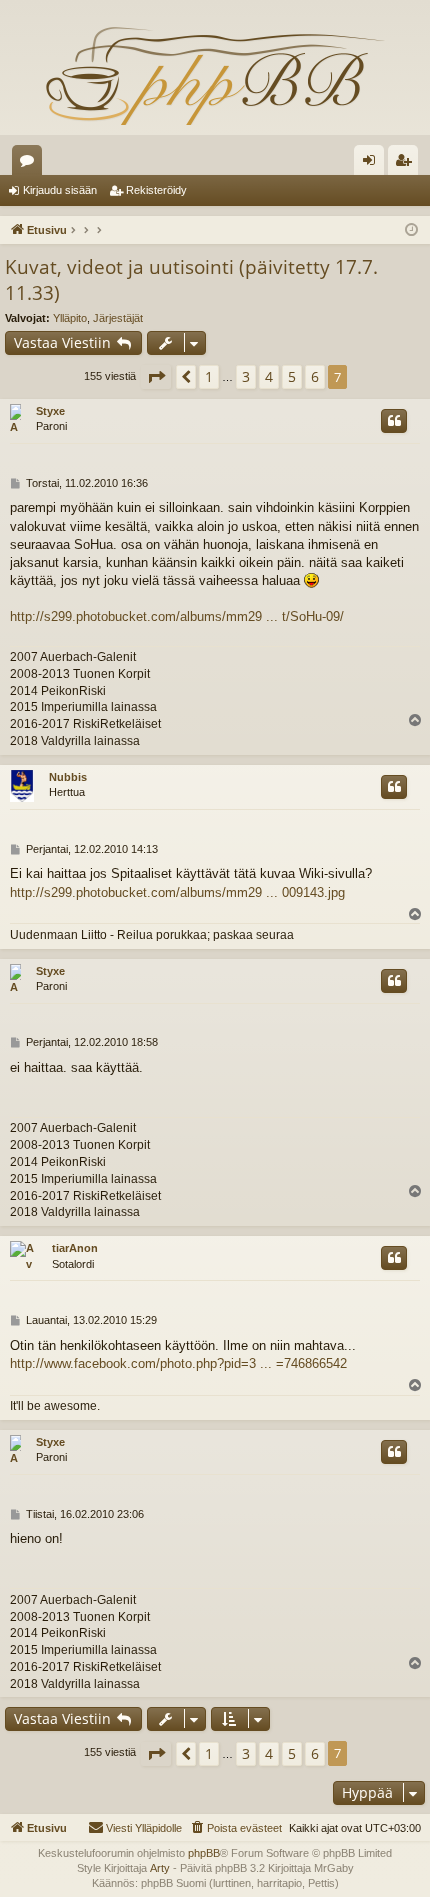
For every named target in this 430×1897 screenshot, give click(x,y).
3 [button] (246, 376)
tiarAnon (75, 1248)
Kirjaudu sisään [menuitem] (373, 164)
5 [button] (292, 376)
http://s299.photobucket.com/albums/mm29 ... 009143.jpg (177, 892)
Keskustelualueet (31, 164)
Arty (160, 1868)
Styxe (50, 411)
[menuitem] (235, 1828)
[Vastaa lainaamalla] (394, 421)
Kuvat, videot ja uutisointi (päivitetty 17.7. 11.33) (191, 280)
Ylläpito (70, 318)
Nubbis (68, 777)
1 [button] (209, 376)
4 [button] (269, 376)
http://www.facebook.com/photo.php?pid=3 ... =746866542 (178, 1363)
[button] (156, 377)
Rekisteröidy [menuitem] (407, 164)
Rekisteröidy (156, 190)
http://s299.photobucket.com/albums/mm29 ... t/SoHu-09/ (177, 616)
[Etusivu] (215, 75)
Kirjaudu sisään (60, 190)
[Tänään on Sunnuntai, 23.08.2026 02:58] (411, 230)
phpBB (204, 1853)
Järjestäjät (118, 318)
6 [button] (315, 376)
